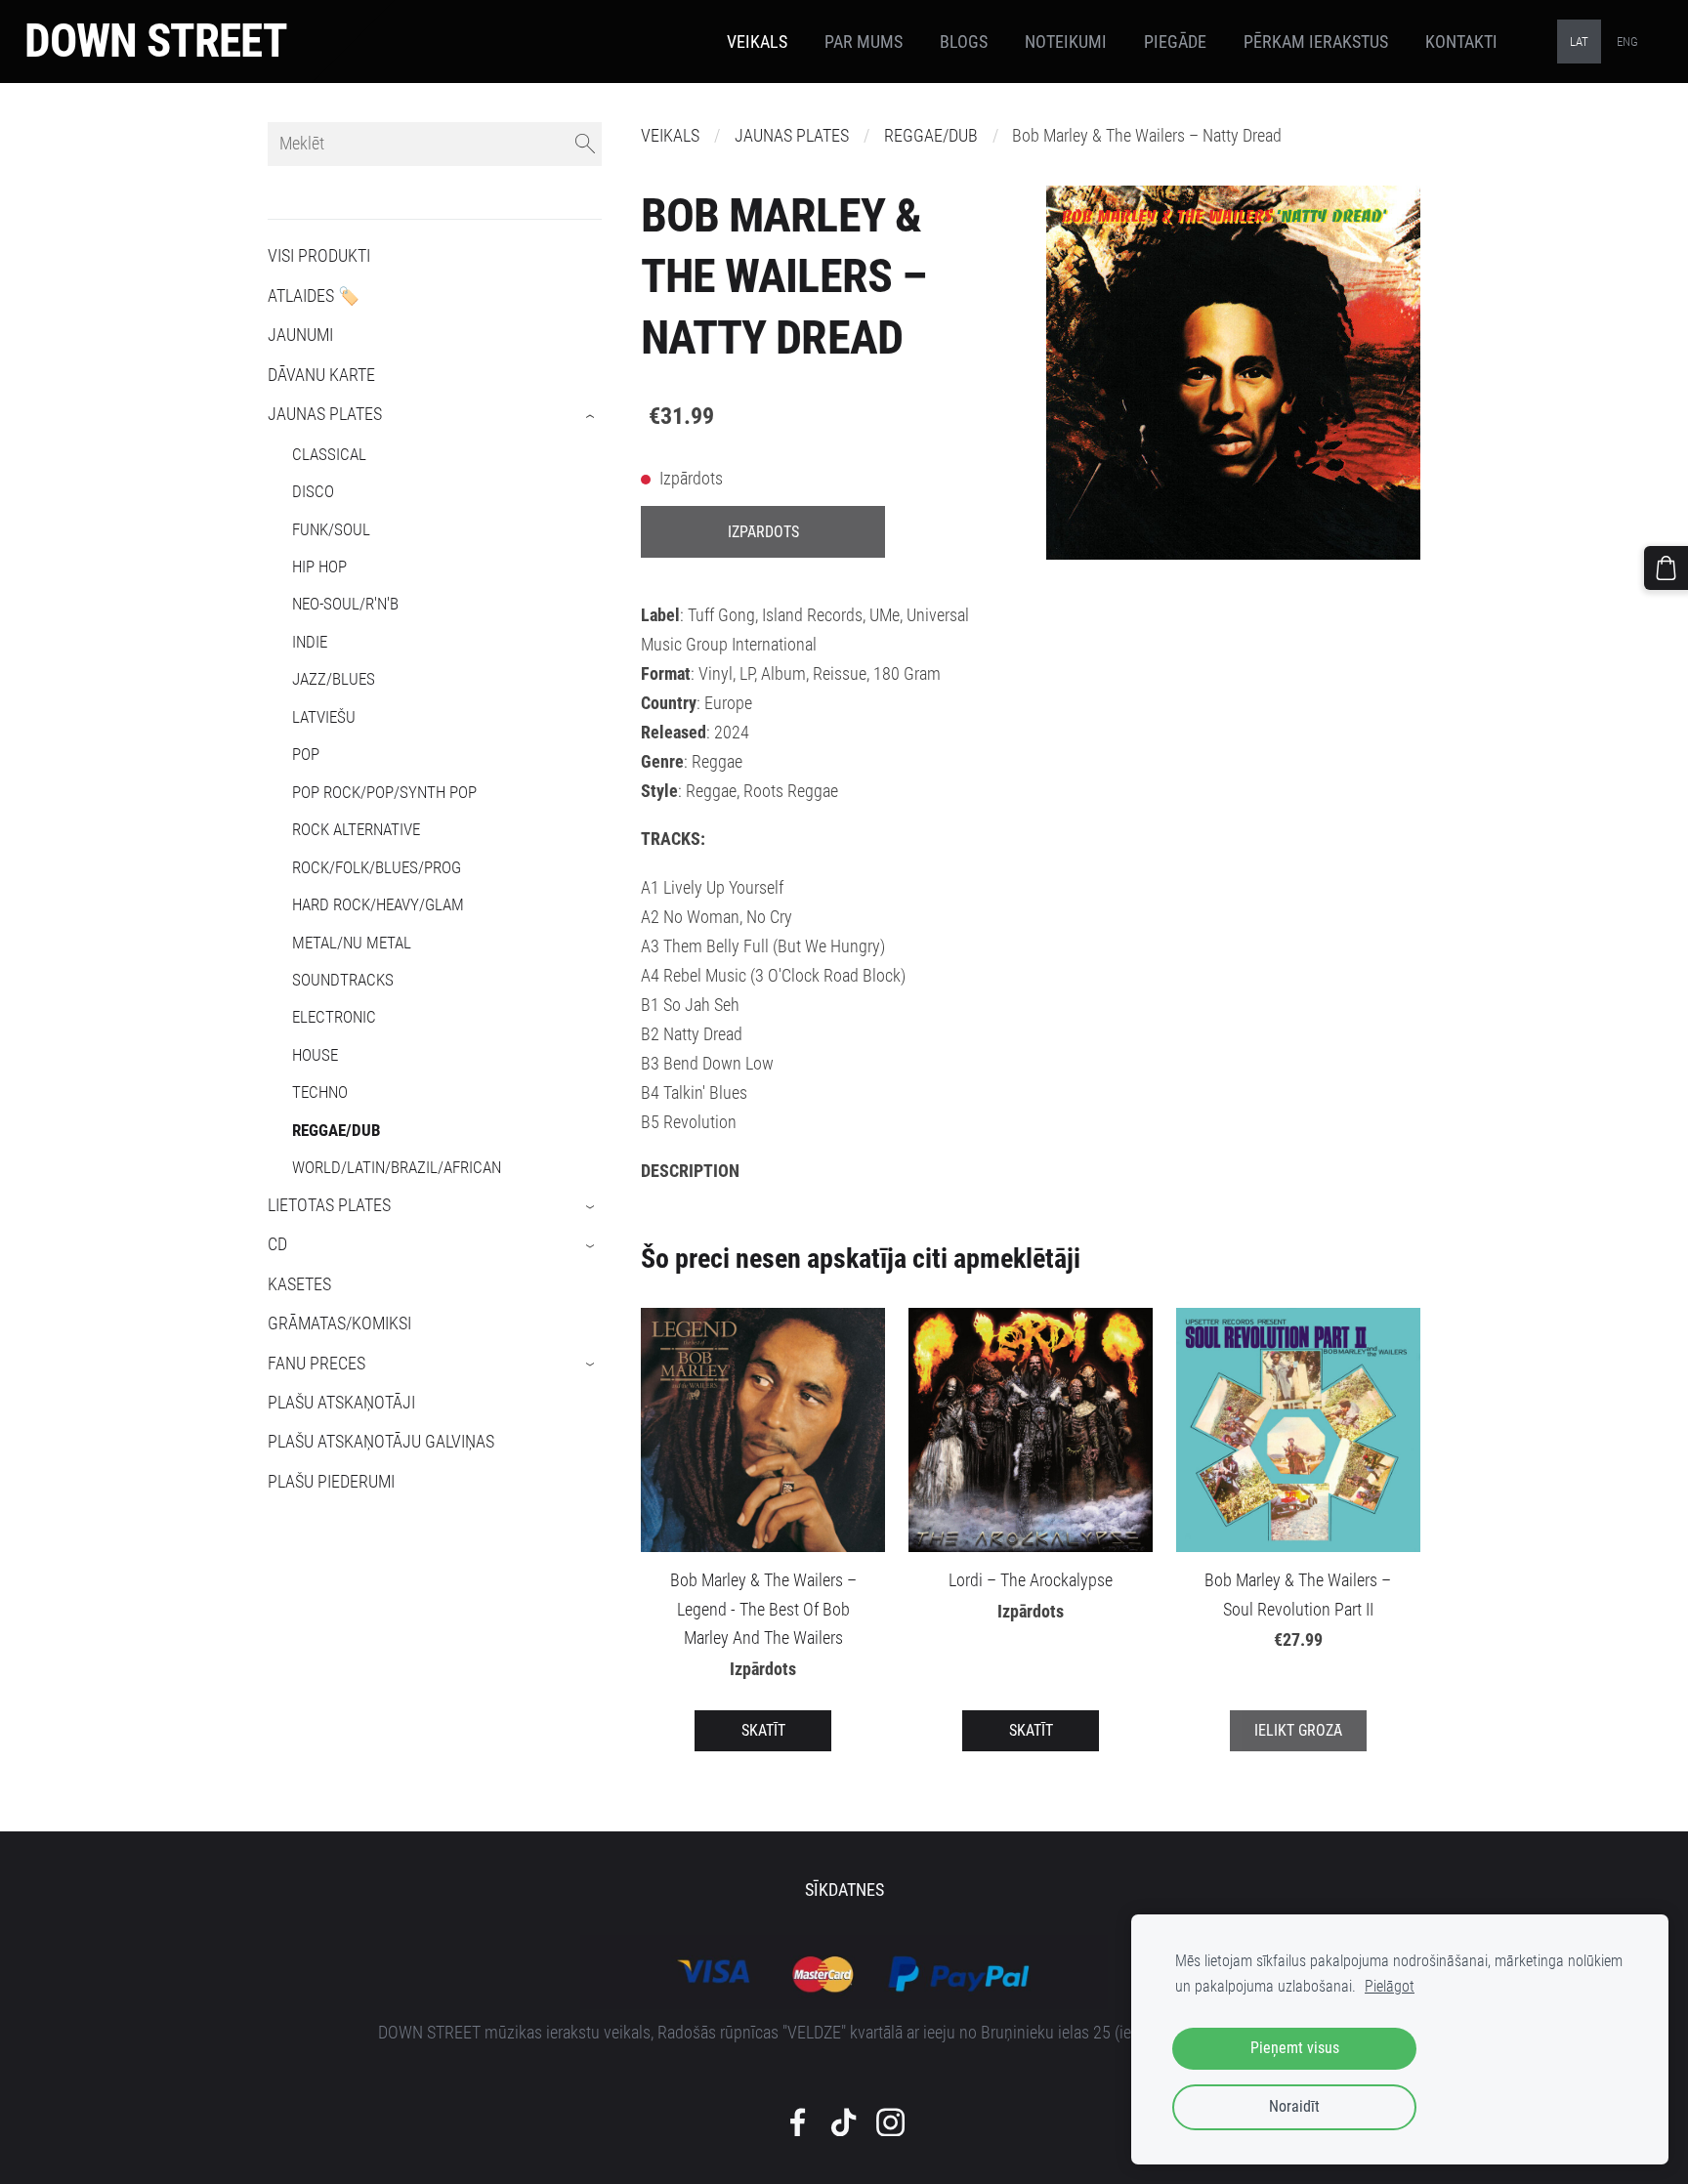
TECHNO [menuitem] (320, 1092)
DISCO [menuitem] (313, 491)
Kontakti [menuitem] (1461, 42)
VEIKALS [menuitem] (757, 42)
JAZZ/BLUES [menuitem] (334, 679)
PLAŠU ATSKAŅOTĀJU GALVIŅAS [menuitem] (381, 1442)
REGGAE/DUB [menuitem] (337, 1130)
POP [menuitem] (306, 754)
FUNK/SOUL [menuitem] (331, 529)
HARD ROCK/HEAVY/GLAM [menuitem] (378, 904)
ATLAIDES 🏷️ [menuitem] (314, 296)
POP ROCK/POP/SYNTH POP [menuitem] (384, 792)
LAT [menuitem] (1579, 42)
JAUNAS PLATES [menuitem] (325, 414)
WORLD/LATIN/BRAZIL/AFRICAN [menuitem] (397, 1167)
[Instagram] (890, 2122)
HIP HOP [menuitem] (319, 567)
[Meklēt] (585, 144)
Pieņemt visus (1295, 2048)
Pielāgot (1390, 1986)
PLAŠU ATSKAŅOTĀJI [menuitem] (341, 1403)
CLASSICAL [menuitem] (329, 454)
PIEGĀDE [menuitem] (1175, 42)
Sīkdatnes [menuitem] (844, 1890)
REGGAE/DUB (931, 136)
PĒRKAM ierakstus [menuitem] (1316, 42)
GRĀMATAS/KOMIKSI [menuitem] (339, 1323)
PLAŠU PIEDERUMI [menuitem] (331, 1482)
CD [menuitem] (277, 1244)
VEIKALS (670, 136)
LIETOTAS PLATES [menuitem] (329, 1205)
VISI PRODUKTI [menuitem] (319, 256)
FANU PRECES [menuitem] (316, 1364)
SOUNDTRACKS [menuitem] (343, 980)
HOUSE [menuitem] (315, 1055)
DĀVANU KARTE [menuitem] (321, 375)
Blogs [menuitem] (964, 42)
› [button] (591, 416)
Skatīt (763, 1730)
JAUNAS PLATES (792, 136)
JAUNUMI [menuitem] (300, 335)
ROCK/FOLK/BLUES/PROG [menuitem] (377, 867)
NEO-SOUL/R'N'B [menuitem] (345, 604)
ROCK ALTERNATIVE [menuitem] (356, 829)
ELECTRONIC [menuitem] (334, 1017)
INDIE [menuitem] (310, 642)
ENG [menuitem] (1627, 42)
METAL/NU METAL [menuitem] (352, 943)
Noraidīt (1294, 2106)
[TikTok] (844, 2122)
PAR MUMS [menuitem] (864, 42)
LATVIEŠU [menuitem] (324, 717)
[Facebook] (798, 2122)
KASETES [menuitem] (299, 1284)
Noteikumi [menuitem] (1066, 42)
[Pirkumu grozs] (1666, 568)
